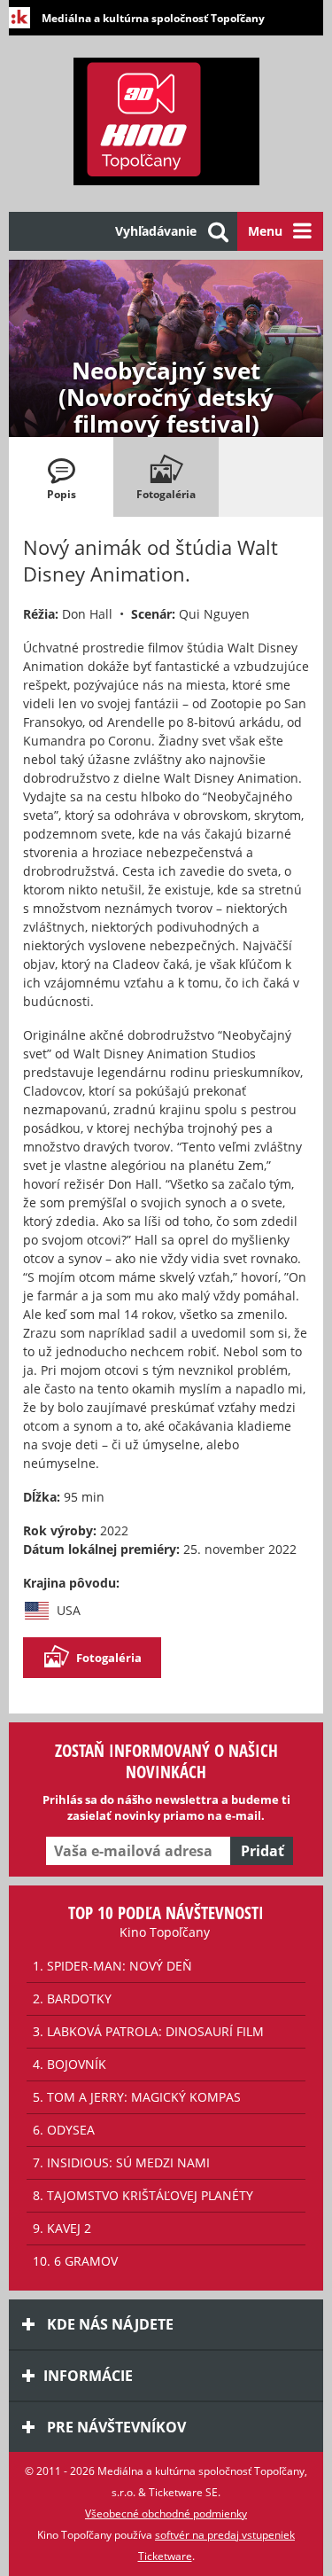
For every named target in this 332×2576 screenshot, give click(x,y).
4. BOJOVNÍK (69, 2064)
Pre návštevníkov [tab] (115, 2427)
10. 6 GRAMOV (75, 2261)
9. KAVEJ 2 (62, 2228)
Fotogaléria (109, 1658)
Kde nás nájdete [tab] (108, 2324)
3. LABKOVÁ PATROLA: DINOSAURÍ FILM (148, 2031)
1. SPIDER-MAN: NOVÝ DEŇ (112, 1966)
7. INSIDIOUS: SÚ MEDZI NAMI (121, 2162)
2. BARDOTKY (72, 1998)
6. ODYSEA (64, 2130)
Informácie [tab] (88, 2376)
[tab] (61, 477)
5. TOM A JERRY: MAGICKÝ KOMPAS (137, 2097)
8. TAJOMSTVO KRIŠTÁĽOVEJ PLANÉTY (143, 2195)
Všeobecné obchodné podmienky (166, 2514)
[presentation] (61, 477)
